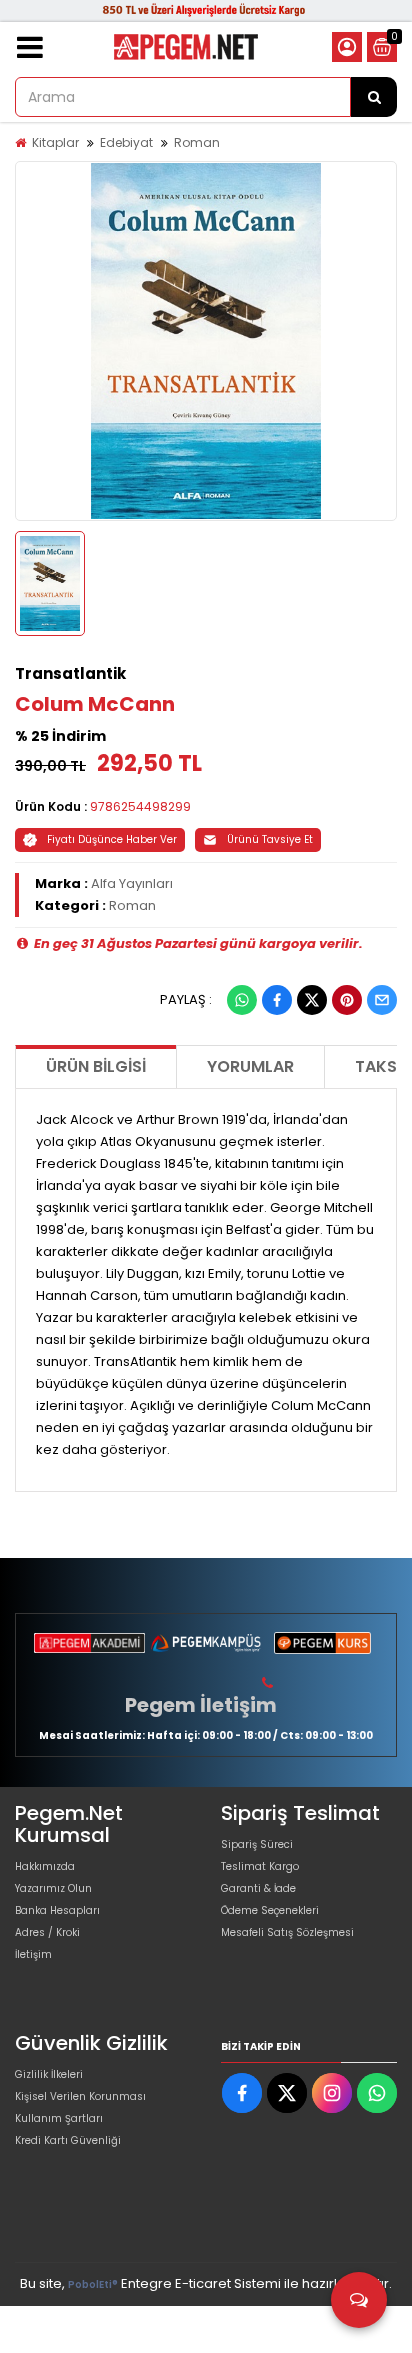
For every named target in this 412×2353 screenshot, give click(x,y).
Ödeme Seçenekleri (270, 1910)
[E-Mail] (382, 1000)
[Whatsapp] (242, 1000)
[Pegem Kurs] (322, 1643)
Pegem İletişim (201, 1705)
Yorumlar (250, 1066)
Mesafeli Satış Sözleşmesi (287, 1932)
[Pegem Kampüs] (206, 1643)
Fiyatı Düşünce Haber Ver (112, 839)
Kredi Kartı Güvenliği (68, 2140)
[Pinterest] (347, 1000)
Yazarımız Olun (53, 1888)
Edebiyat (126, 142)
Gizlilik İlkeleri (49, 2074)
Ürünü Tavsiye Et (270, 839)
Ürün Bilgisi (96, 1066)
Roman (197, 142)
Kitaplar (55, 142)
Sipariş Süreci (257, 1844)
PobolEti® (93, 2284)
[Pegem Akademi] (89, 1643)
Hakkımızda (45, 1866)
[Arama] (374, 97)
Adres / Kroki (47, 1932)
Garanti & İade (258, 1888)
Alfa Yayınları (132, 883)
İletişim (33, 1954)
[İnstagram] (332, 2093)
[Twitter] (312, 1000)
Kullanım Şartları (59, 2118)
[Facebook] (277, 1000)
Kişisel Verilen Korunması (80, 2096)
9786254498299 (140, 806)
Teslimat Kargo (260, 1866)
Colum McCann (95, 704)
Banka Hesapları (57, 1910)
